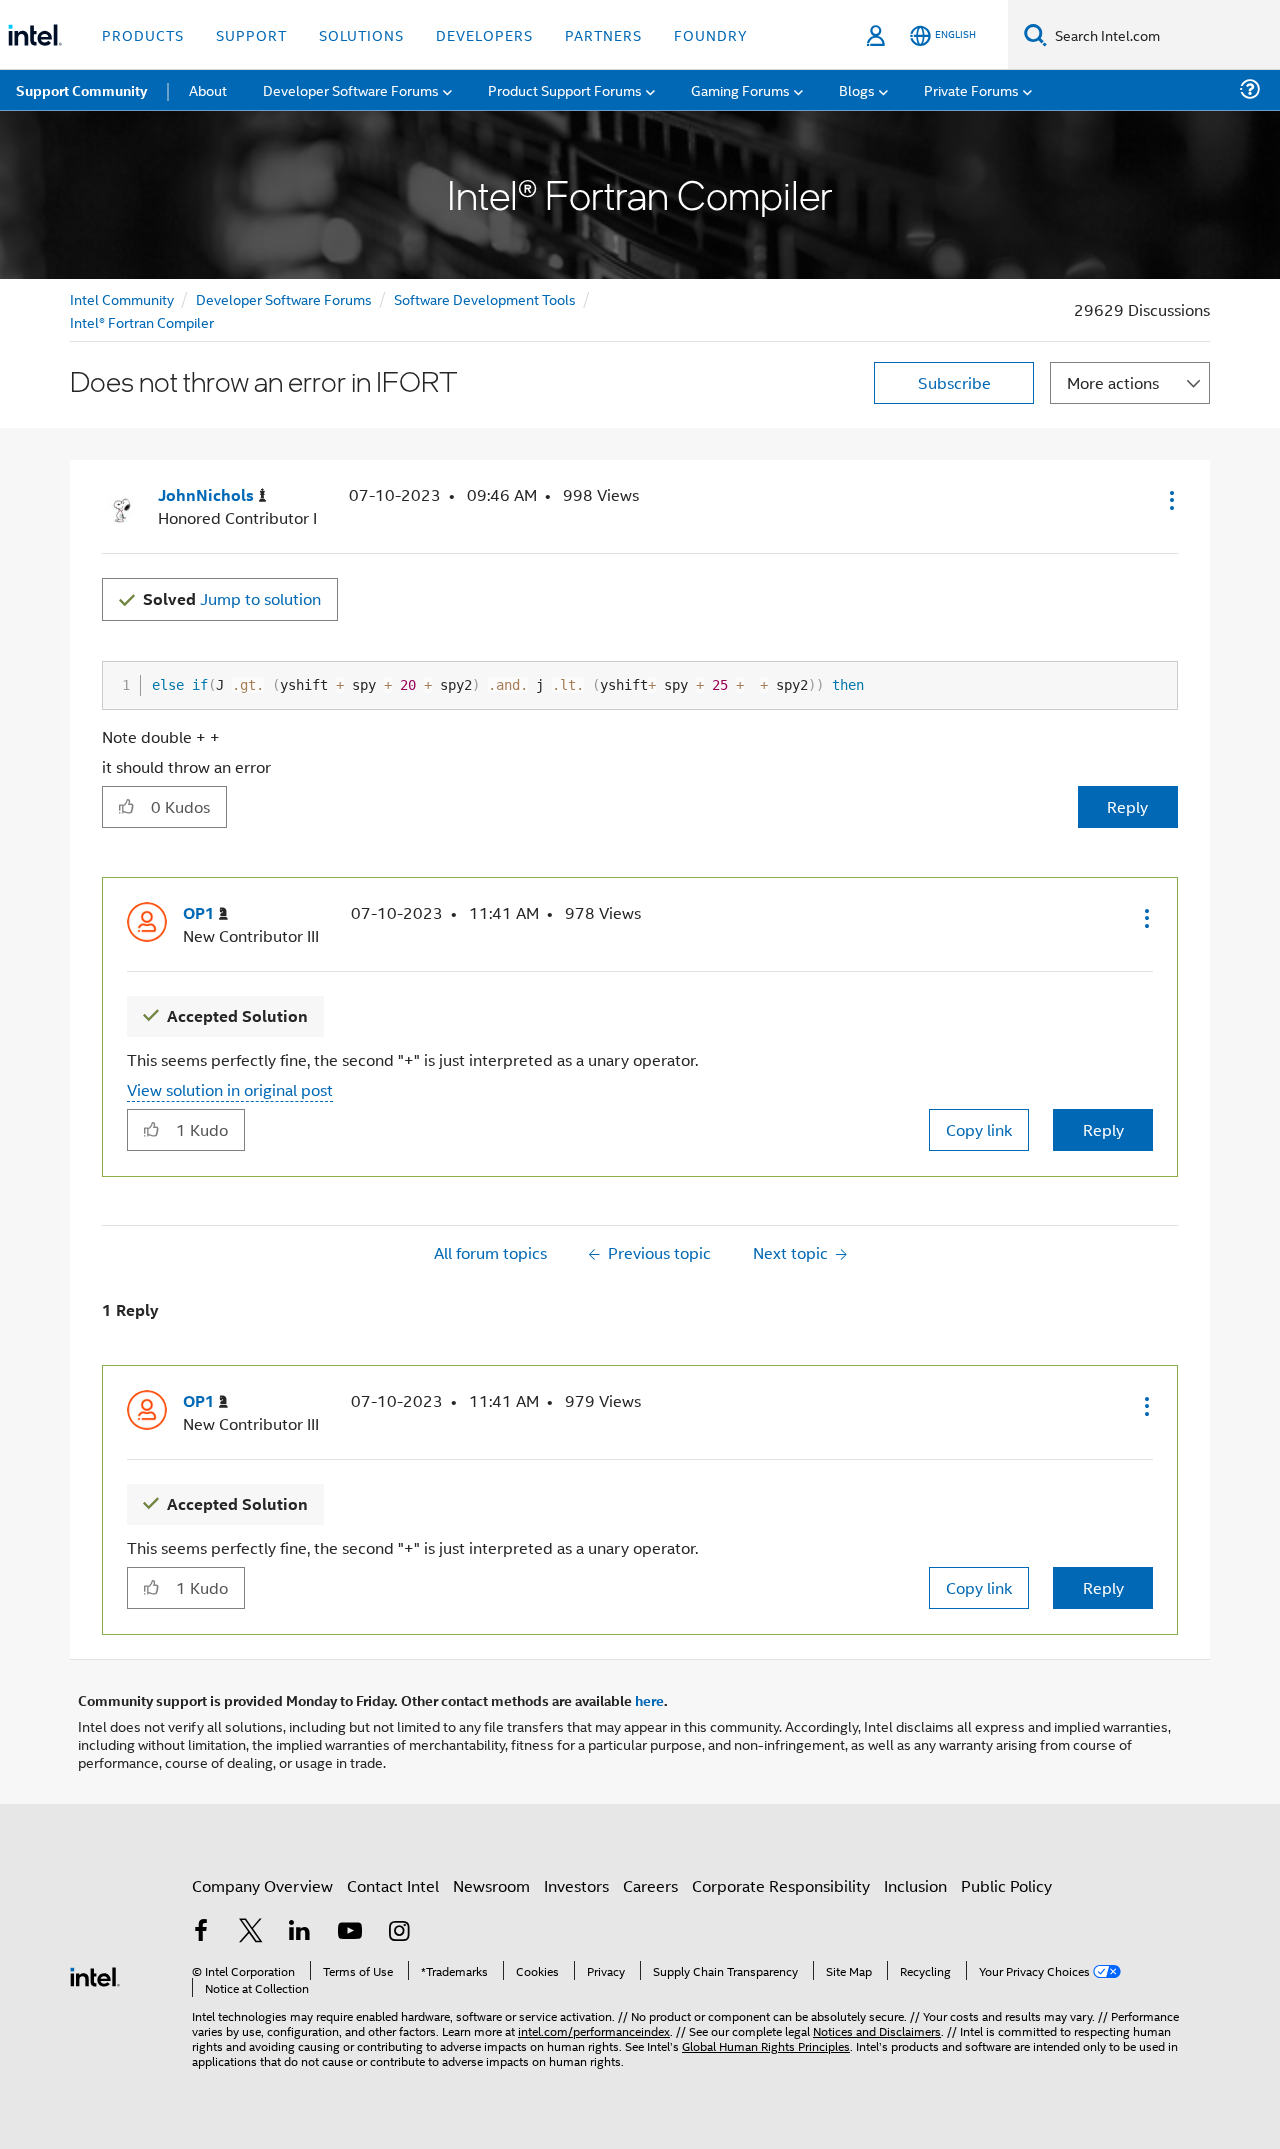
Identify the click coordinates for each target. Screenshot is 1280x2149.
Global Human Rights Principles (766, 2045)
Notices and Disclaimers (877, 2030)
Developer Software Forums (284, 298)
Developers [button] (484, 34)
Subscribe (954, 382)
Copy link (979, 1129)
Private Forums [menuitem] (971, 89)
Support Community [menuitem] (81, 90)
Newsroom (491, 1885)
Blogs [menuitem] (857, 89)
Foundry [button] (711, 34)
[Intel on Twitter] (251, 1932)
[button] (1170, 500)
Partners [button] (603, 34)
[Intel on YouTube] (350, 1932)
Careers (650, 1885)
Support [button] (251, 34)
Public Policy (1006, 1885)
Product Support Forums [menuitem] (565, 89)
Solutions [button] (361, 34)
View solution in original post (230, 1089)
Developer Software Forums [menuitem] (351, 89)
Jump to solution (232, 598)
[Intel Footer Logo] (95, 1974)
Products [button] (143, 34)
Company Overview (262, 1885)
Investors (576, 1885)
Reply (1127, 806)
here (649, 1700)
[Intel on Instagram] (399, 1932)
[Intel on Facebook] (201, 1932)
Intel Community (122, 298)
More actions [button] (1113, 382)
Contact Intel (393, 1885)
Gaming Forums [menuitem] (740, 89)
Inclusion (915, 1885)
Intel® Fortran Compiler (142, 321)
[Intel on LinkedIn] (300, 1932)
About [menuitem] (208, 89)
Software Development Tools (485, 298)
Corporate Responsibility (781, 1885)
